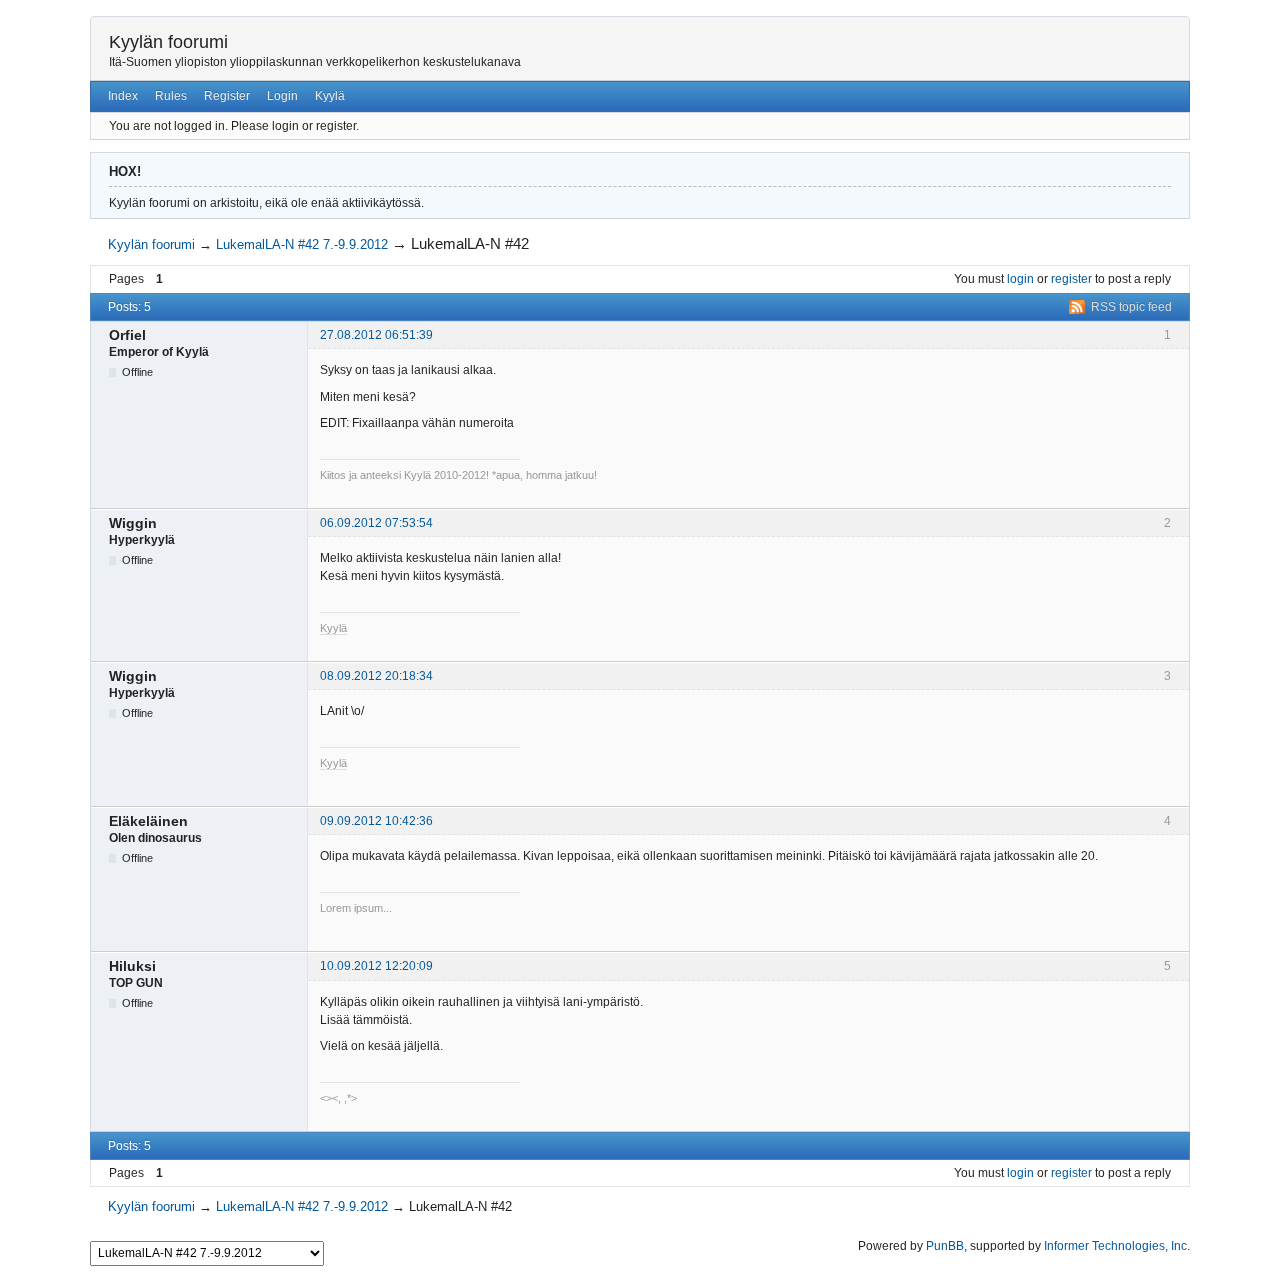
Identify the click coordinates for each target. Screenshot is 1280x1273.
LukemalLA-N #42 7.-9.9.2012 (302, 244)
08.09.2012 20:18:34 (376, 676)
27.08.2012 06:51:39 (376, 335)
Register (227, 96)
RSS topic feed (1131, 307)
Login (282, 96)
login (1020, 279)
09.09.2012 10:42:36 (376, 821)
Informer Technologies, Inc (1115, 1246)
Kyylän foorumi (168, 42)
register (1071, 279)
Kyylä (330, 96)
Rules (171, 96)
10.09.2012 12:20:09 (376, 966)
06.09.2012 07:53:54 (376, 523)
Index (123, 96)
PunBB (945, 1246)
